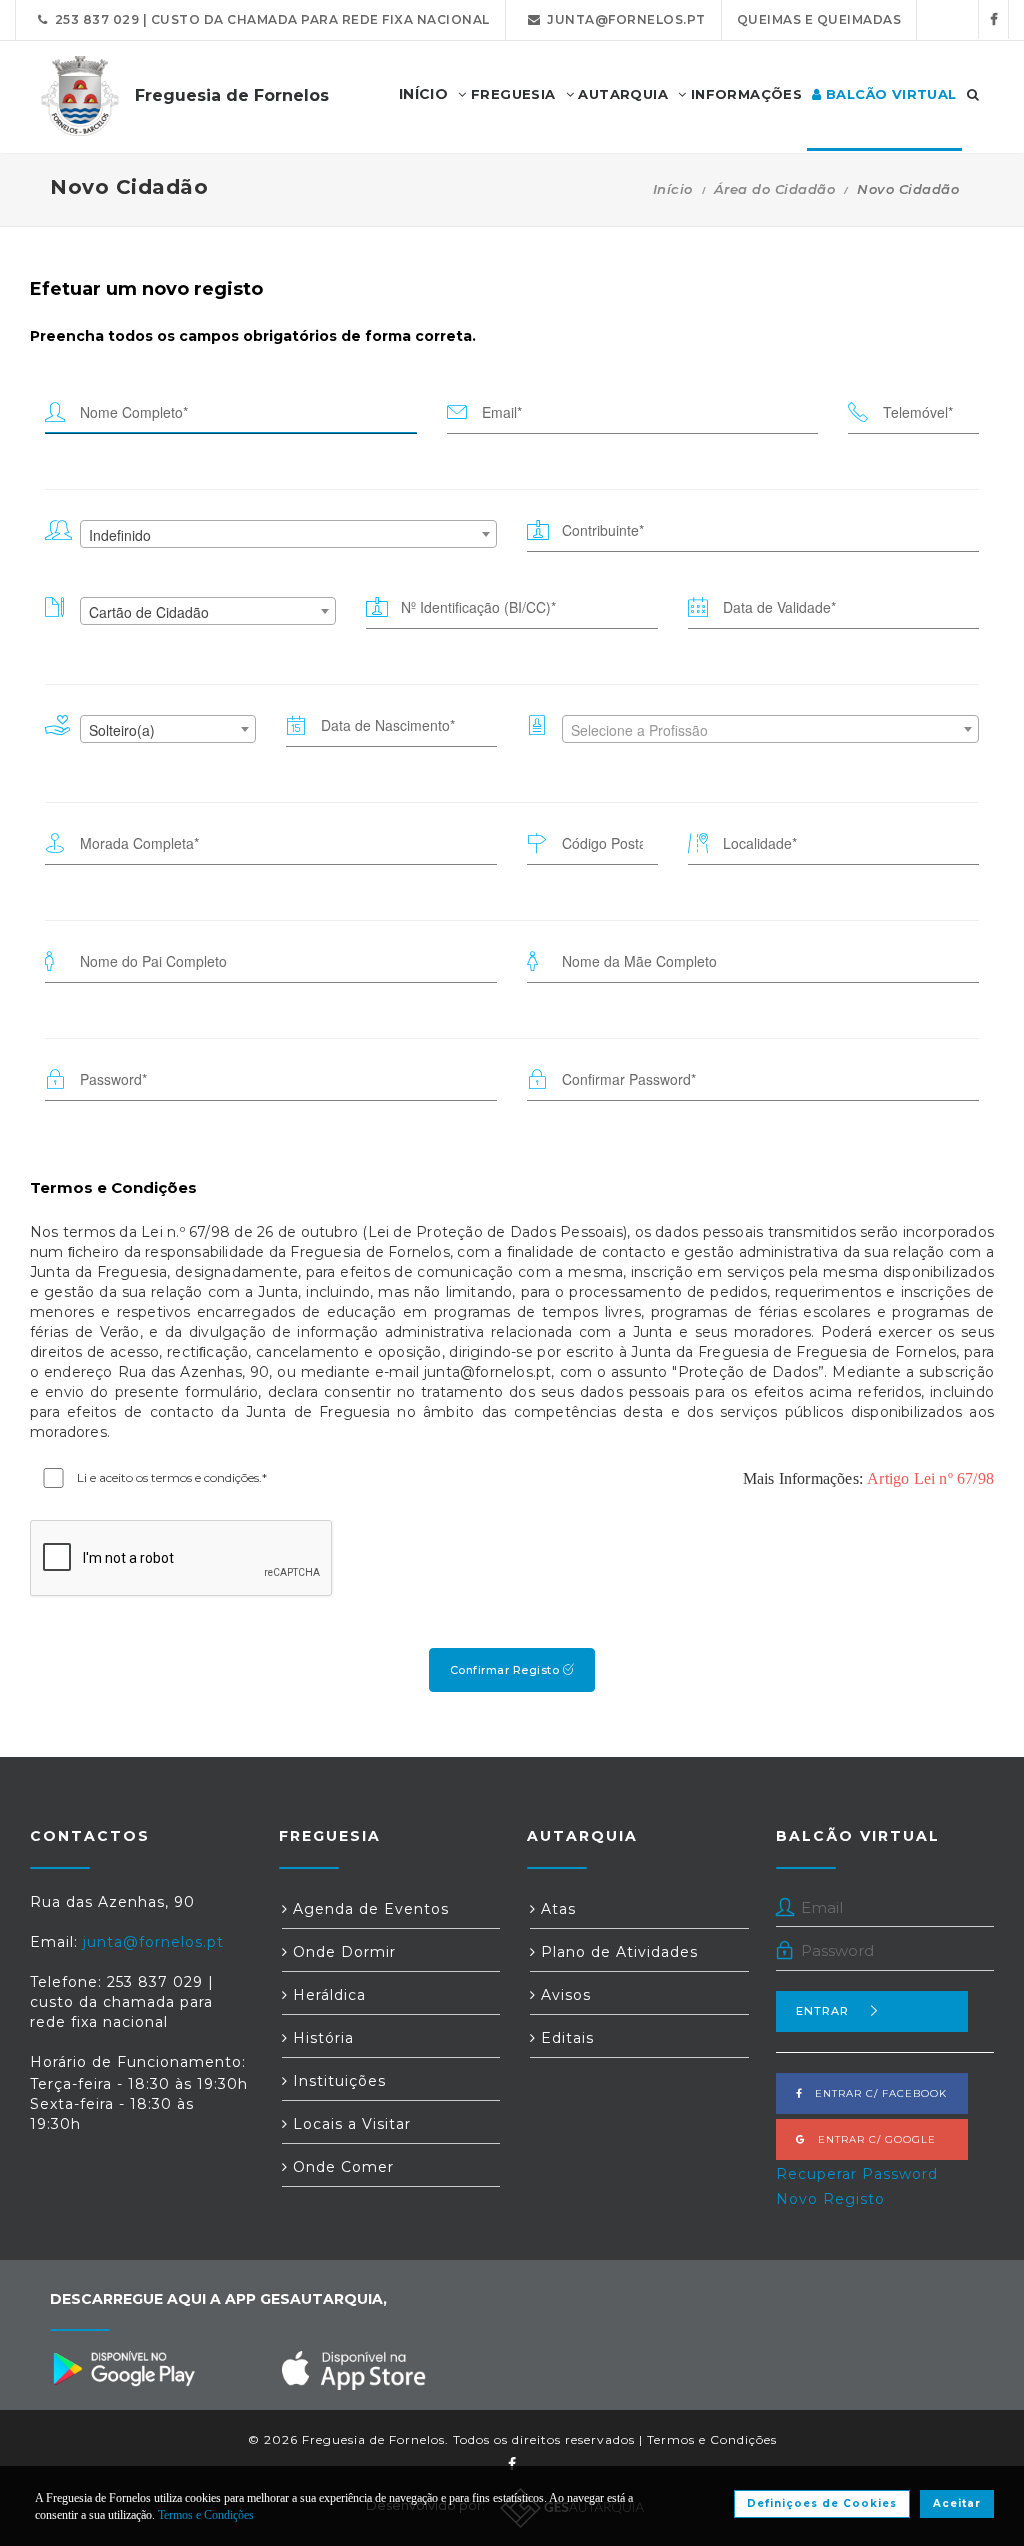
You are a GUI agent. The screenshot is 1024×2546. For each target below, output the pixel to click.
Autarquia (621, 94)
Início (673, 189)
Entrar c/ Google (871, 2139)
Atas (556, 1909)
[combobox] (288, 534)
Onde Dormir (342, 1952)
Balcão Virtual (889, 94)
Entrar (822, 2011)
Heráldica (327, 1995)
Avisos (563, 1995)
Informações (744, 94)
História (321, 2038)
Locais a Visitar (349, 2124)
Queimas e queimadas (819, 19)
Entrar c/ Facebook (875, 2093)
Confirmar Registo (506, 1670)
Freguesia (511, 94)
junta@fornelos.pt (623, 19)
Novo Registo (830, 2199)
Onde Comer (341, 2167)
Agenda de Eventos (368, 1909)
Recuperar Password (857, 2174)
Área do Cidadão (775, 189)
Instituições (337, 2081)
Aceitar (957, 2503)
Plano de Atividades (617, 1952)
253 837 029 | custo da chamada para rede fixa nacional (269, 19)
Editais (565, 2038)
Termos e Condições (712, 2439)
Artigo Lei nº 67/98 (930, 1478)
